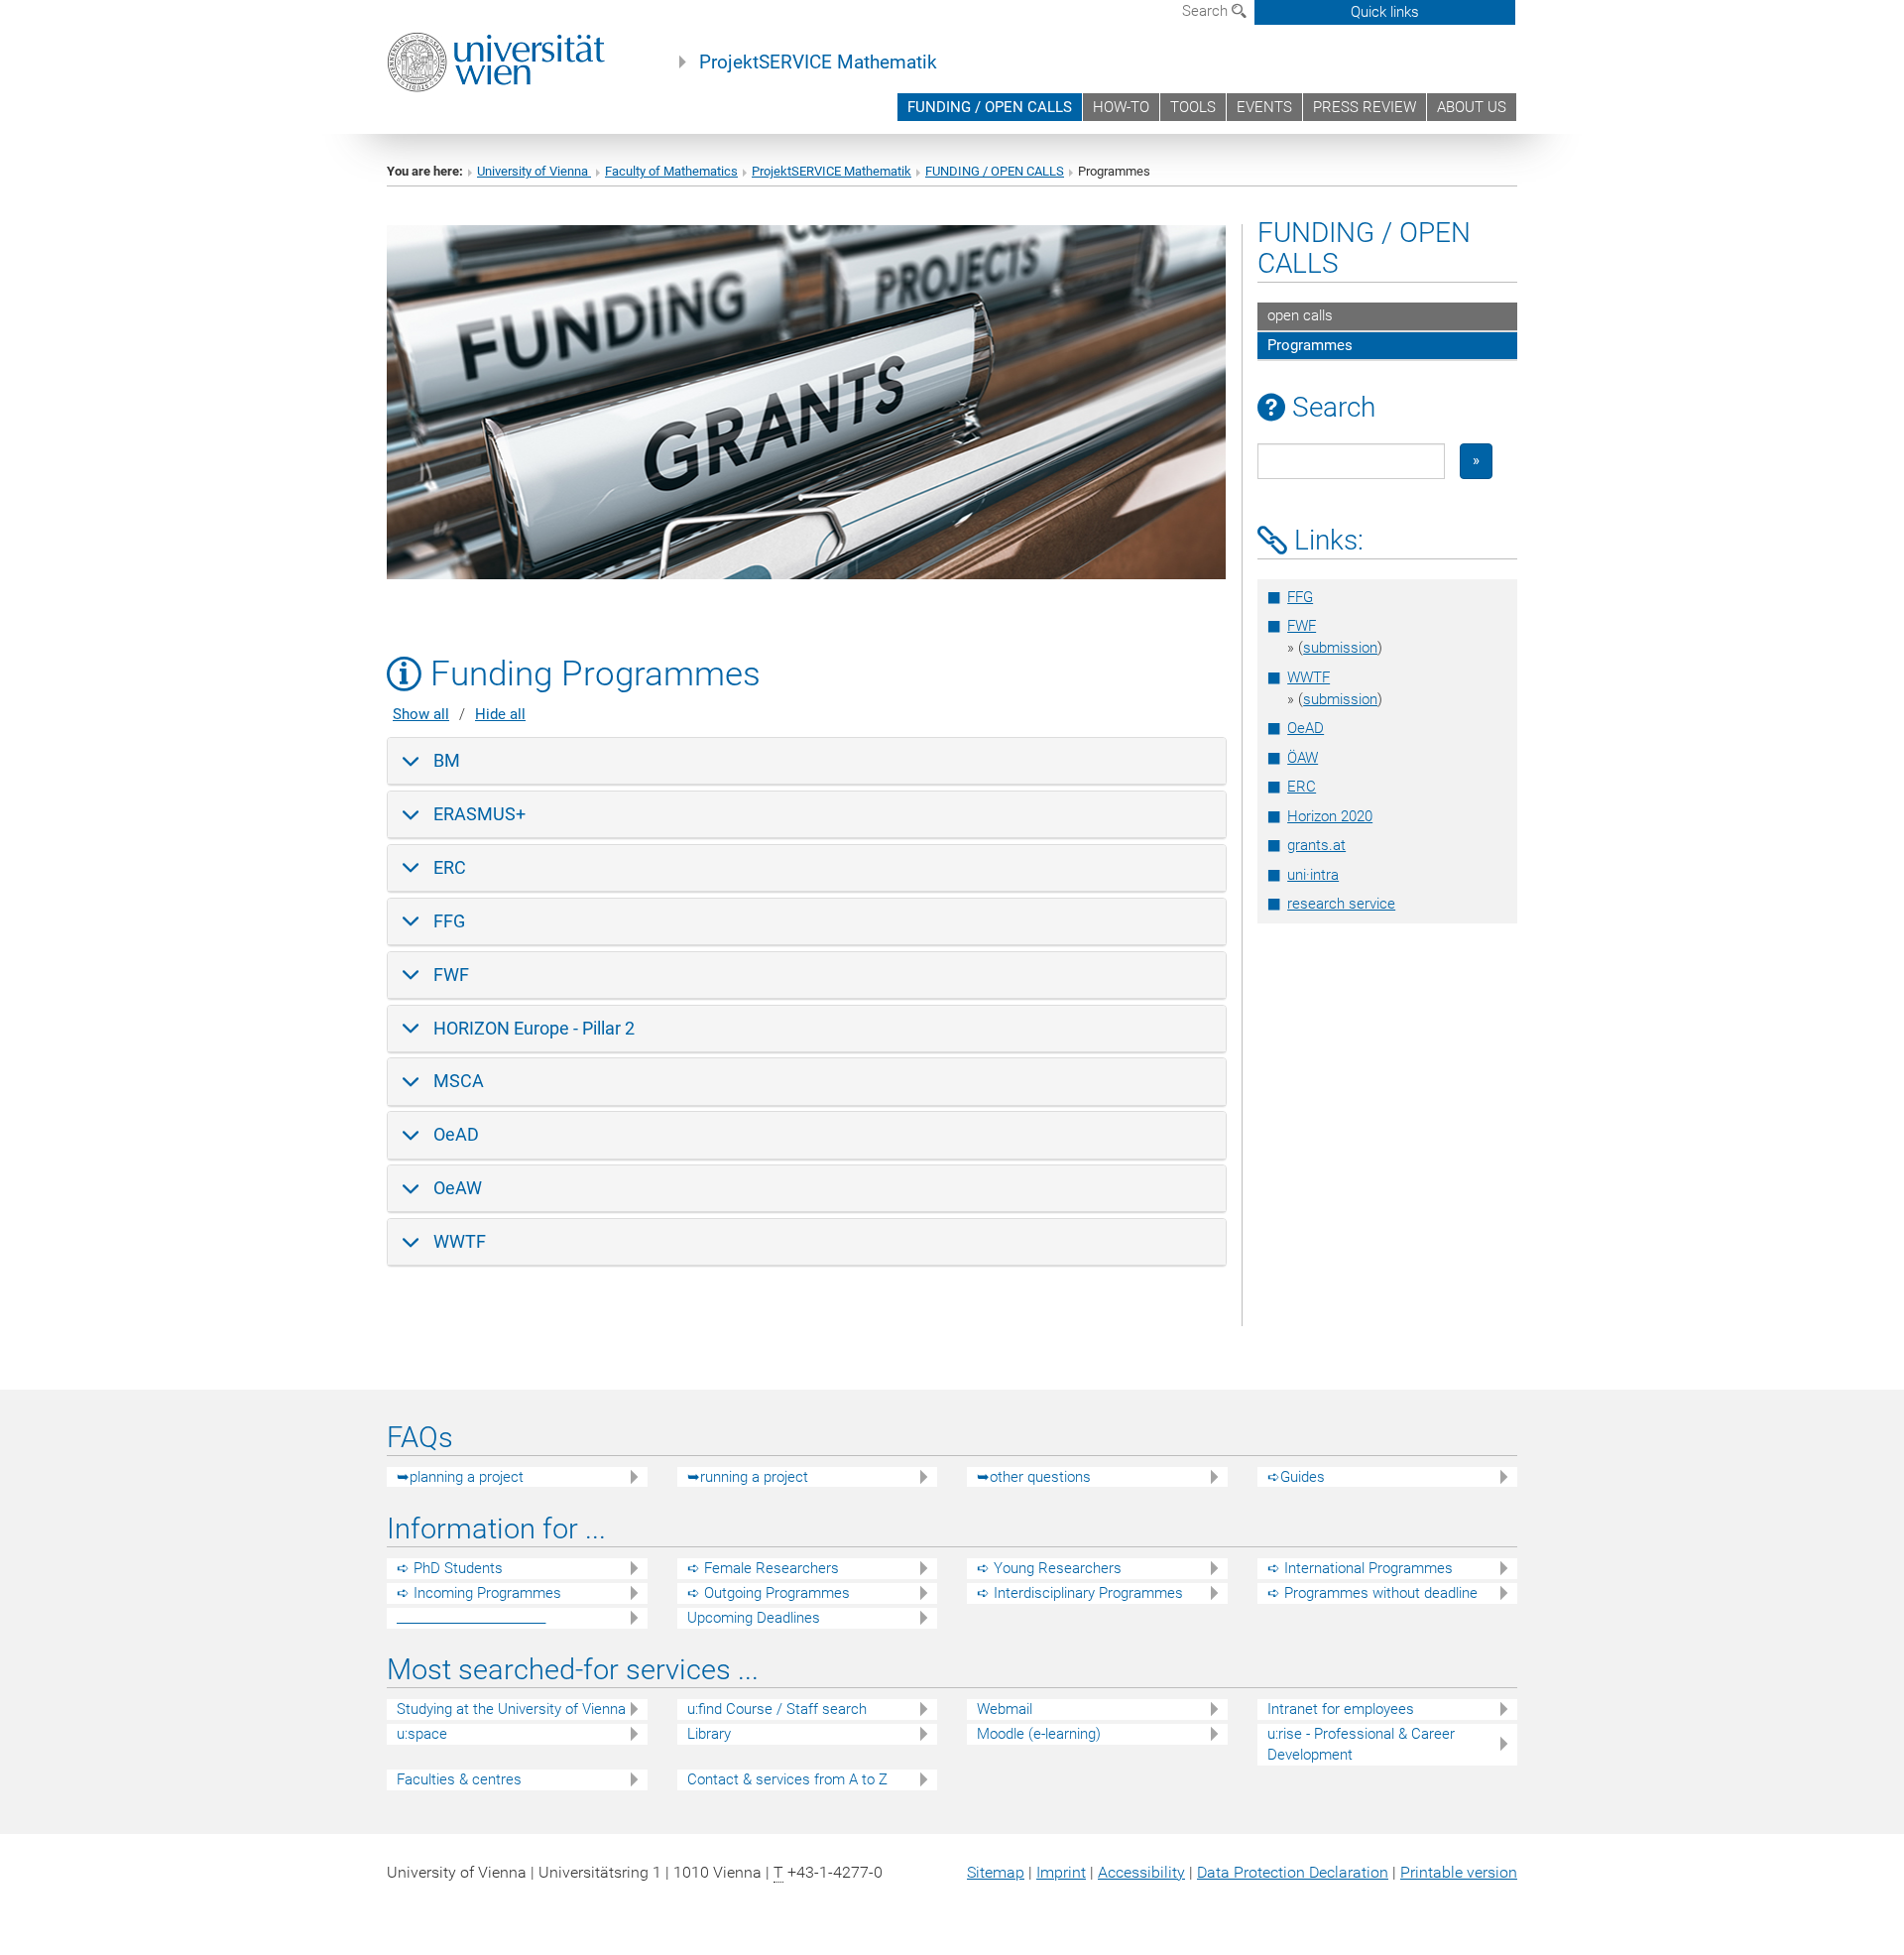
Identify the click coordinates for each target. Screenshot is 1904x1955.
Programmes (1310, 345)
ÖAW (1303, 758)
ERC (450, 867)
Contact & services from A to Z (787, 1779)
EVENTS (1264, 107)
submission (1340, 648)
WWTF (460, 1241)
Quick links (1385, 12)
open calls (1300, 315)
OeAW (458, 1188)
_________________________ (471, 1618)
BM (447, 760)
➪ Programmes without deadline (1372, 1593)
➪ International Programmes (1360, 1568)
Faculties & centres (459, 1779)
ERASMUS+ (479, 814)
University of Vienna (534, 171)
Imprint (1061, 1872)
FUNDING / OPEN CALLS (990, 107)
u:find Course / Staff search (777, 1709)
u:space (422, 1734)
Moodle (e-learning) (1039, 1734)
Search (1207, 11)
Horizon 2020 (1330, 816)
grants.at (1316, 845)
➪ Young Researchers (1049, 1568)
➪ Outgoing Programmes (769, 1593)
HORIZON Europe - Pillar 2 (534, 1028)
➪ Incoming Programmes (479, 1593)
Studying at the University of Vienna (511, 1709)
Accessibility (1141, 1872)
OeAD (456, 1134)
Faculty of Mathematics (671, 171)
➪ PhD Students (450, 1568)
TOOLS (1193, 107)
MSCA (459, 1081)
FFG (449, 921)
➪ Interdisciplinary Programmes (1080, 1593)
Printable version (1459, 1872)
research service (1341, 904)
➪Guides (1296, 1477)
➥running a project (748, 1477)
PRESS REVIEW (1365, 107)
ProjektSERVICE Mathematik (818, 62)
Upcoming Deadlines (754, 1618)
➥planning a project (460, 1477)
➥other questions (1034, 1477)
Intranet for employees (1341, 1709)
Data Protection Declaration (1293, 1872)
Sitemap (996, 1872)
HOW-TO (1121, 107)
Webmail (1005, 1709)
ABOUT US (1472, 107)
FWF (451, 975)
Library (709, 1734)
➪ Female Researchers (763, 1568)
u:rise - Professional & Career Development (1361, 1744)
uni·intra (1313, 875)
